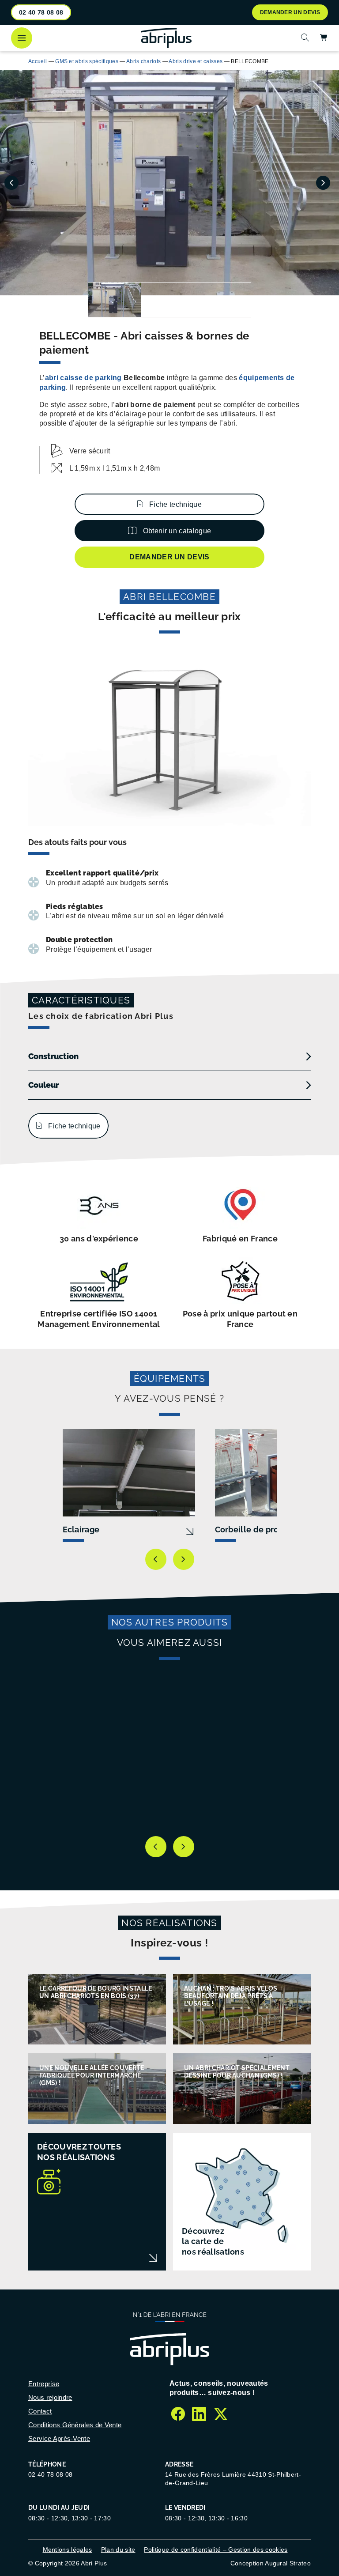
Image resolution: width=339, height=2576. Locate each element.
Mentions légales (68, 2550)
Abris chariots (143, 61)
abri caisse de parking (83, 378)
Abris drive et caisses (196, 61)
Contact (40, 2411)
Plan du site (118, 2550)
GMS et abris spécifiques (87, 61)
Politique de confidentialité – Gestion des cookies (216, 2550)
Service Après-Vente (59, 2438)
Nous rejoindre (50, 2397)
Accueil (38, 61)
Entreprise (44, 2384)
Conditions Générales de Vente (75, 2425)
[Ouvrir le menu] (22, 38)
